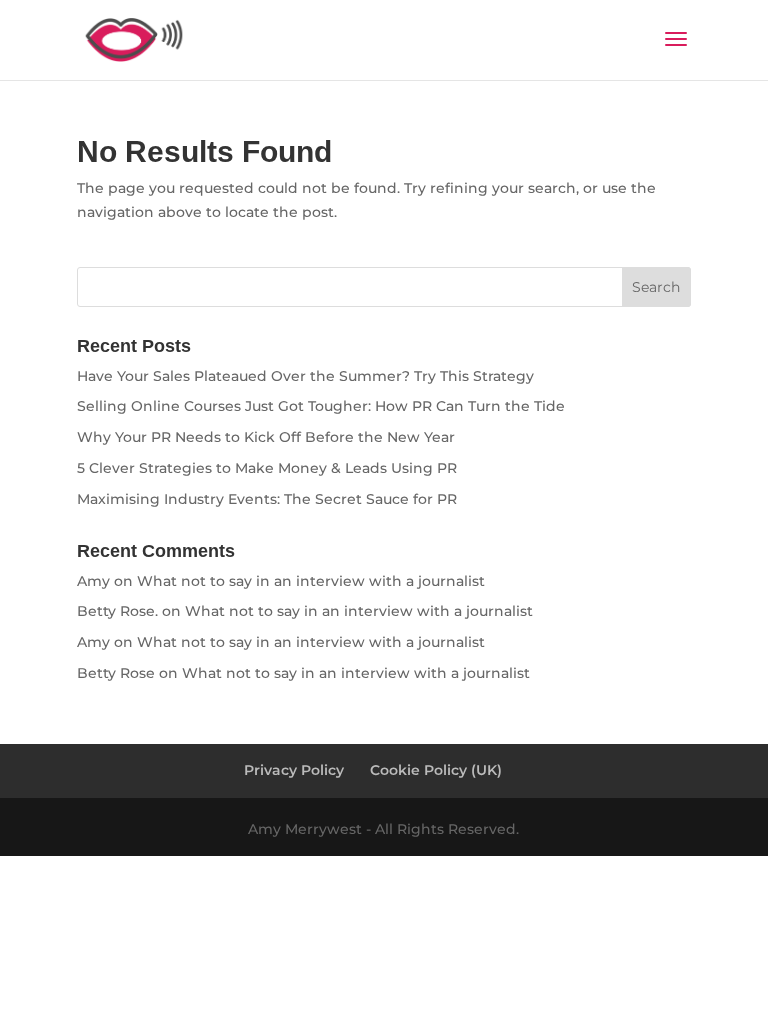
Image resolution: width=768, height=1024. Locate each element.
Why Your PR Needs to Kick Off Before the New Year (266, 437)
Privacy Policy (294, 770)
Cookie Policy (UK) (436, 770)
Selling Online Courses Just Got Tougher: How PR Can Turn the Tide (321, 406)
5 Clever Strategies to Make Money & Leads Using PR (267, 468)
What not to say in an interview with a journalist (311, 581)
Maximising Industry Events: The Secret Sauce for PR (267, 499)
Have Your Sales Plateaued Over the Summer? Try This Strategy (305, 376)
